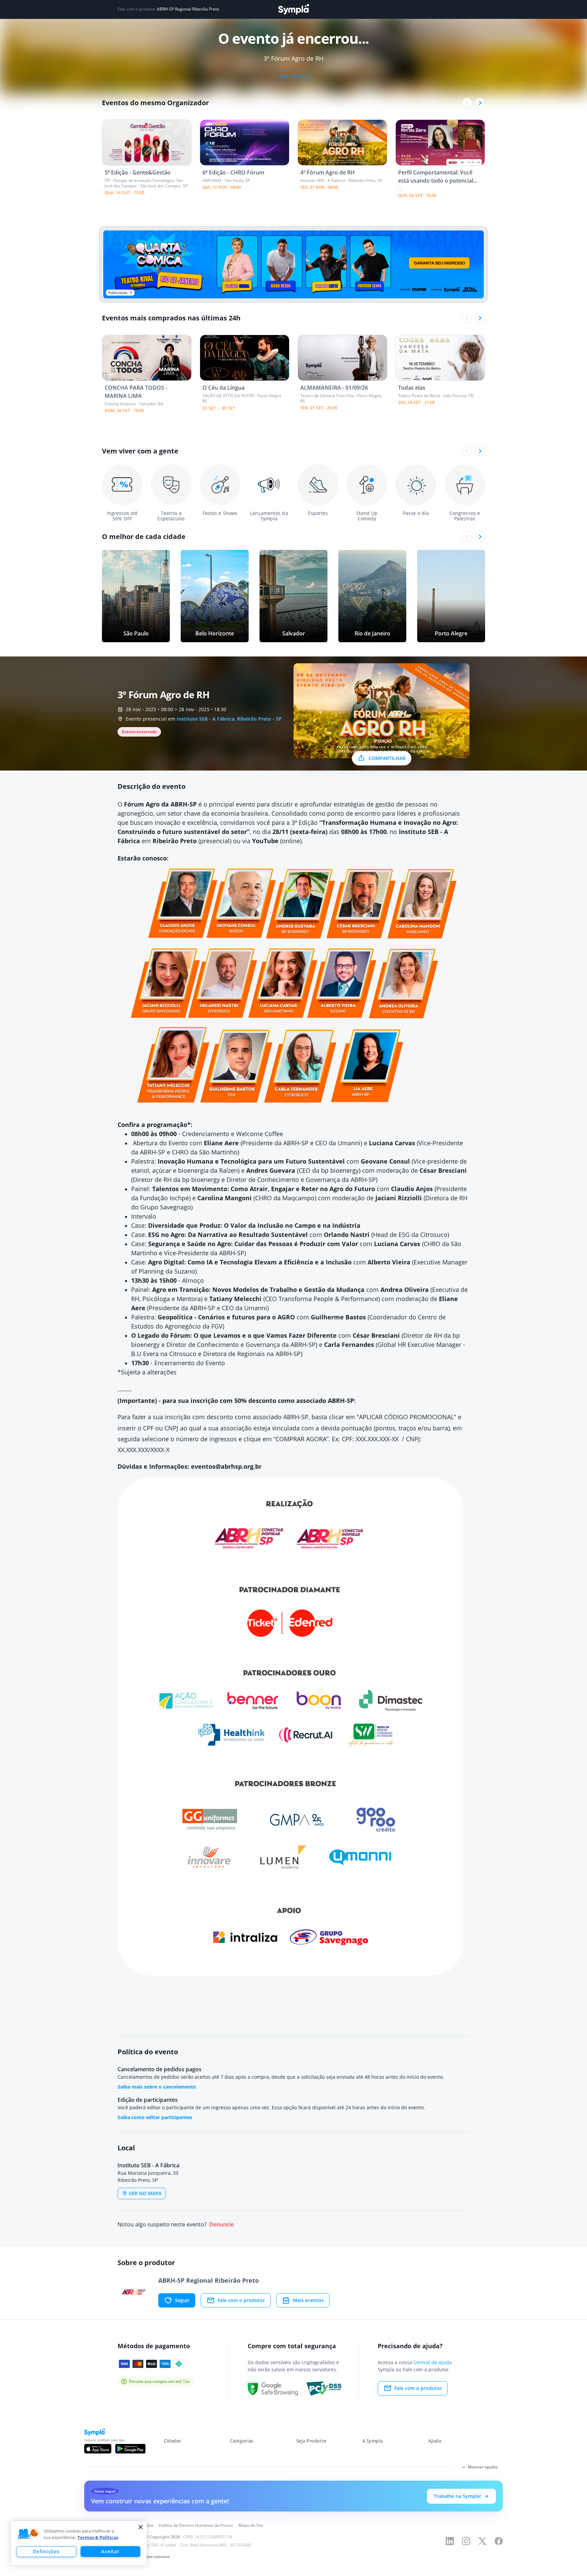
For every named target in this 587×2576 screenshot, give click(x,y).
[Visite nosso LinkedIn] (450, 2541)
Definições (46, 2551)
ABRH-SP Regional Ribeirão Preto (188, 9)
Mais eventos (308, 2300)
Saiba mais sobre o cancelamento (157, 2087)
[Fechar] (141, 2527)
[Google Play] (130, 2449)
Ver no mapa (145, 2193)
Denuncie (221, 2225)
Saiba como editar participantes (155, 2117)
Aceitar (110, 2551)
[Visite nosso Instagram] (466, 2541)
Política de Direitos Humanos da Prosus (196, 2525)
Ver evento (294, 76)
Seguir (182, 2300)
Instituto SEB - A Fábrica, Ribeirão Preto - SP (229, 719)
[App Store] (98, 2449)
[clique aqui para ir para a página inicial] (293, 9)
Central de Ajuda (433, 2362)
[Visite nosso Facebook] (499, 2541)
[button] (28, 2534)
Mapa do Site (251, 2525)
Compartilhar (387, 758)
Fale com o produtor (241, 2300)
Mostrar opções (483, 2467)
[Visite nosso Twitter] (482, 2541)
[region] (79, 2543)
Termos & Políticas (98, 2537)
